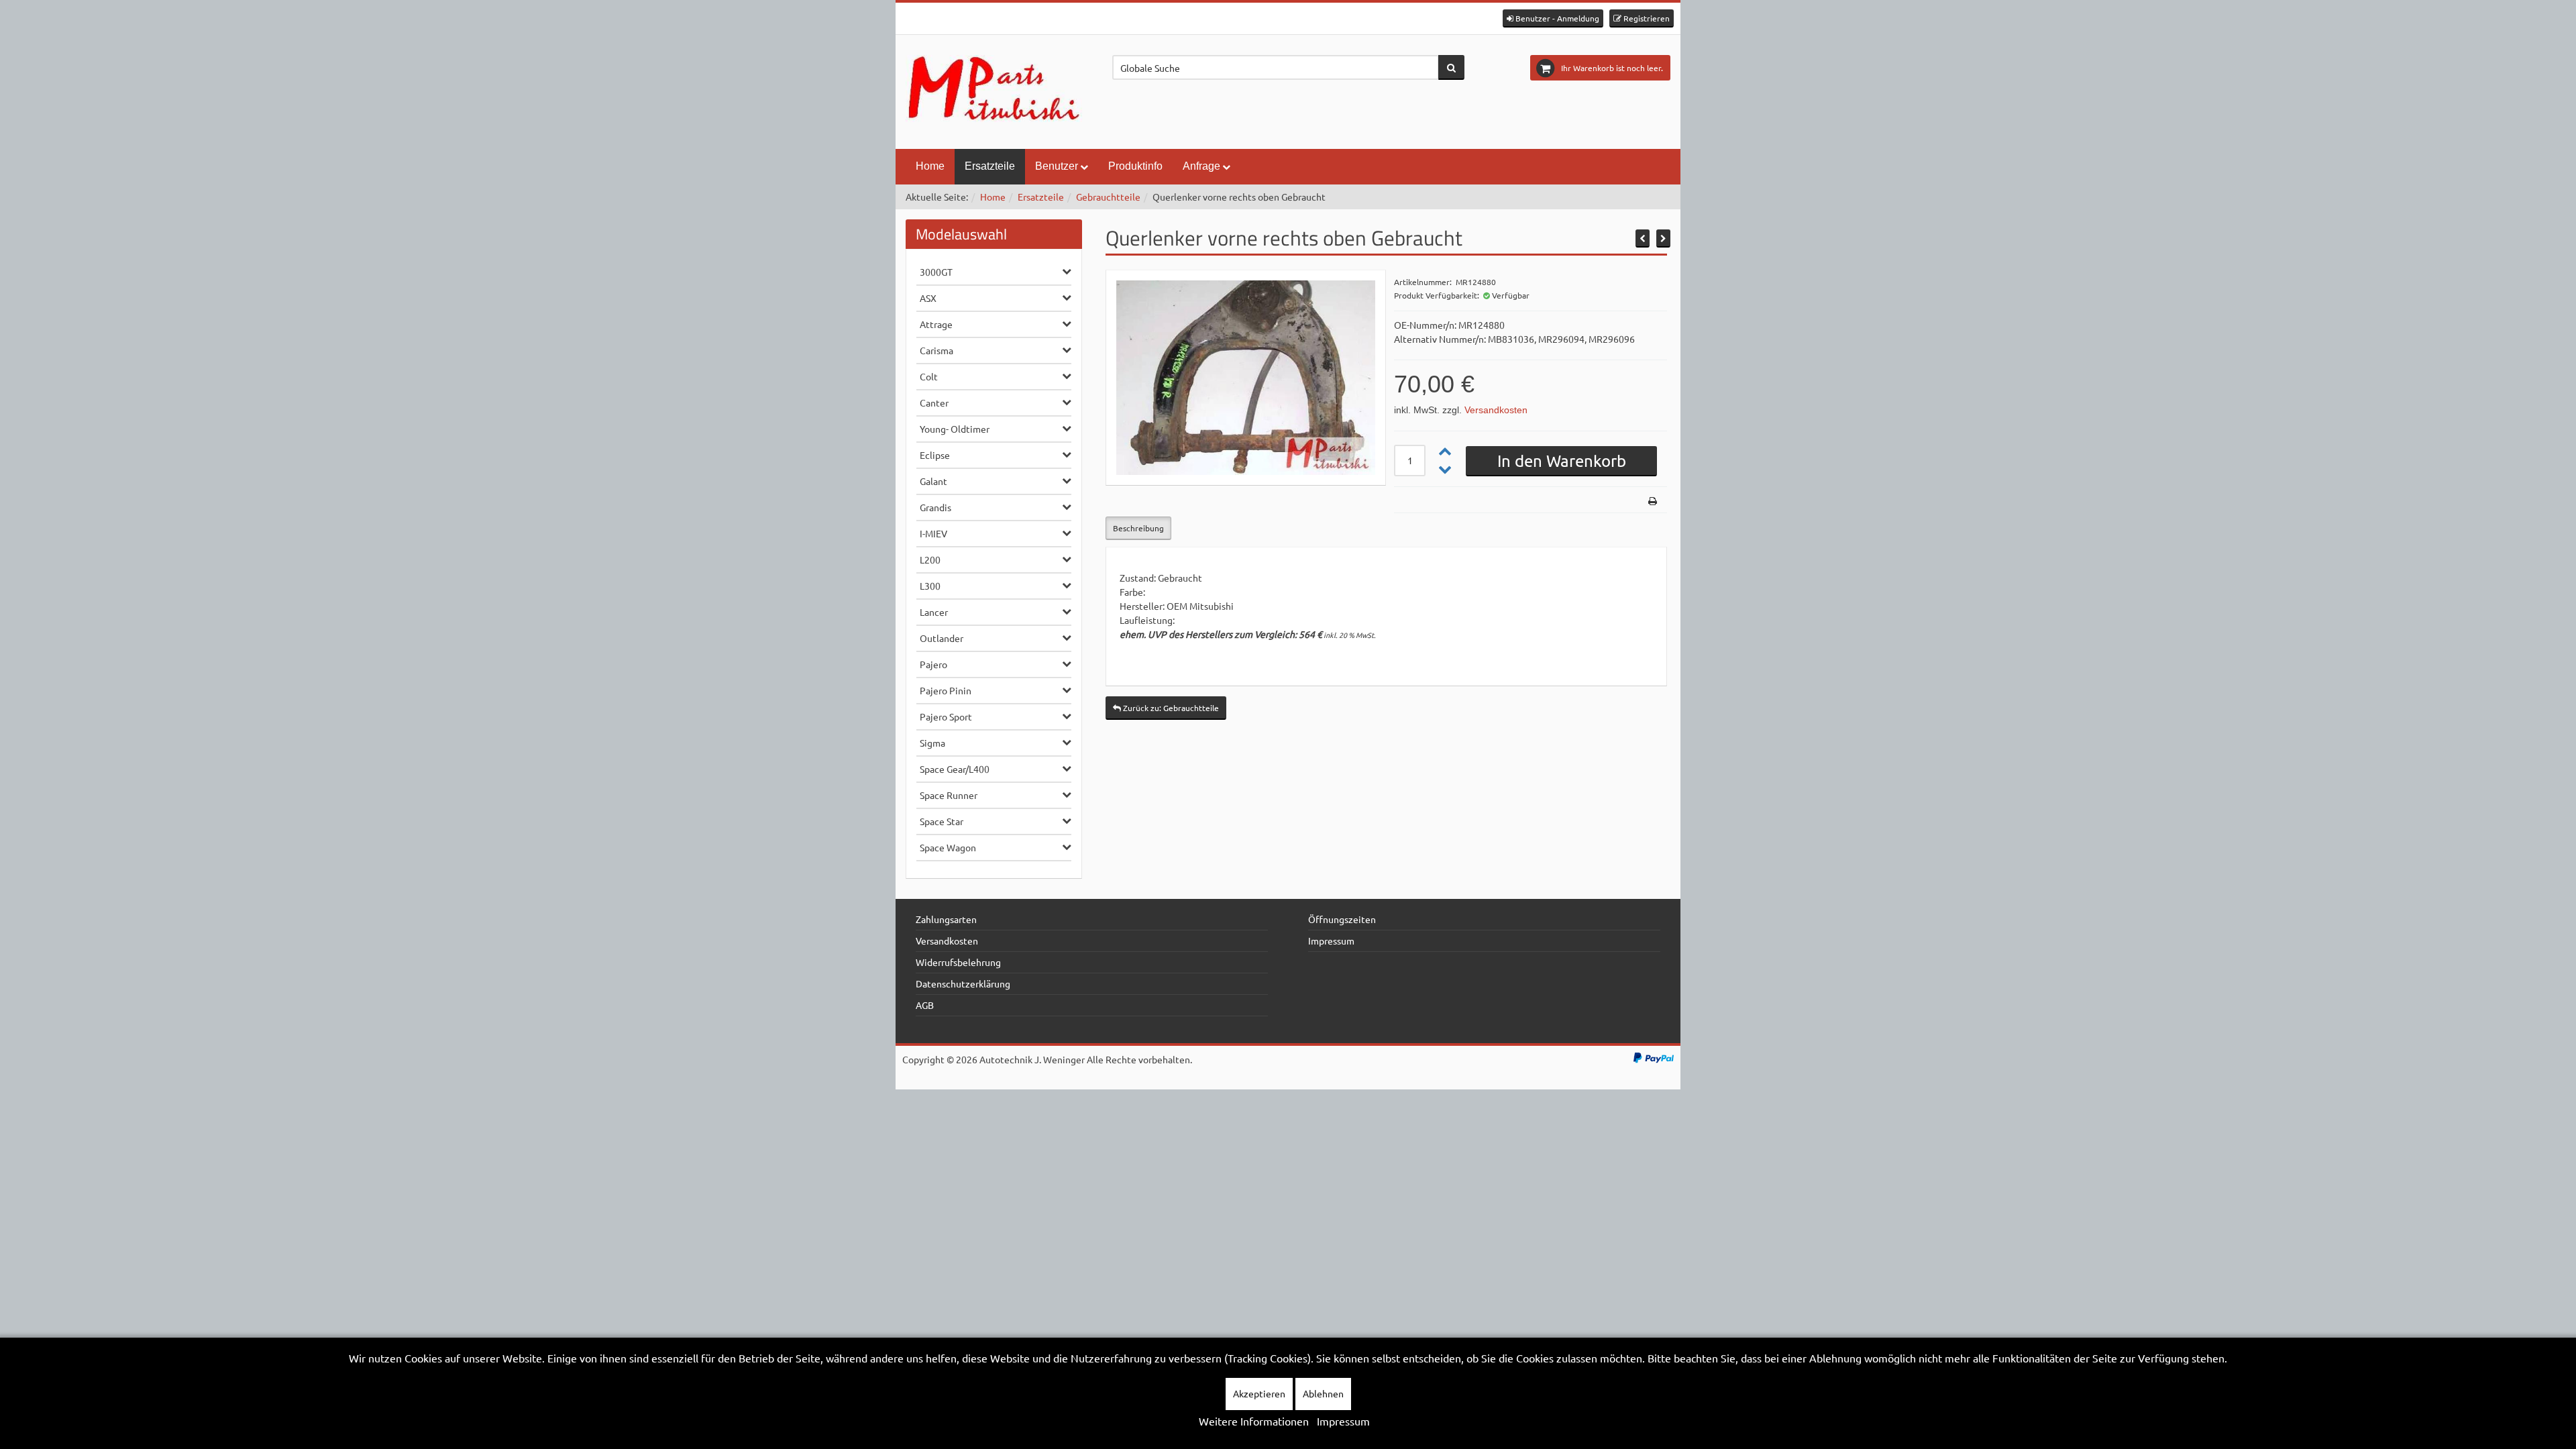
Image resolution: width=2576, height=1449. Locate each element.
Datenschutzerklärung (963, 983)
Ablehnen (1323, 1393)
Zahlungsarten (946, 919)
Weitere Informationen (1254, 1421)
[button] (1553, 18)
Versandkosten (1496, 410)
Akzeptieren (1259, 1393)
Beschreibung (1138, 528)
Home (930, 166)
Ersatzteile (990, 166)
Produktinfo (1135, 166)
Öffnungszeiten (1342, 919)
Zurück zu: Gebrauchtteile (1170, 708)
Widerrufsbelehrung (958, 962)
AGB (925, 1005)
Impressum (1331, 941)
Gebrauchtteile (1108, 197)
